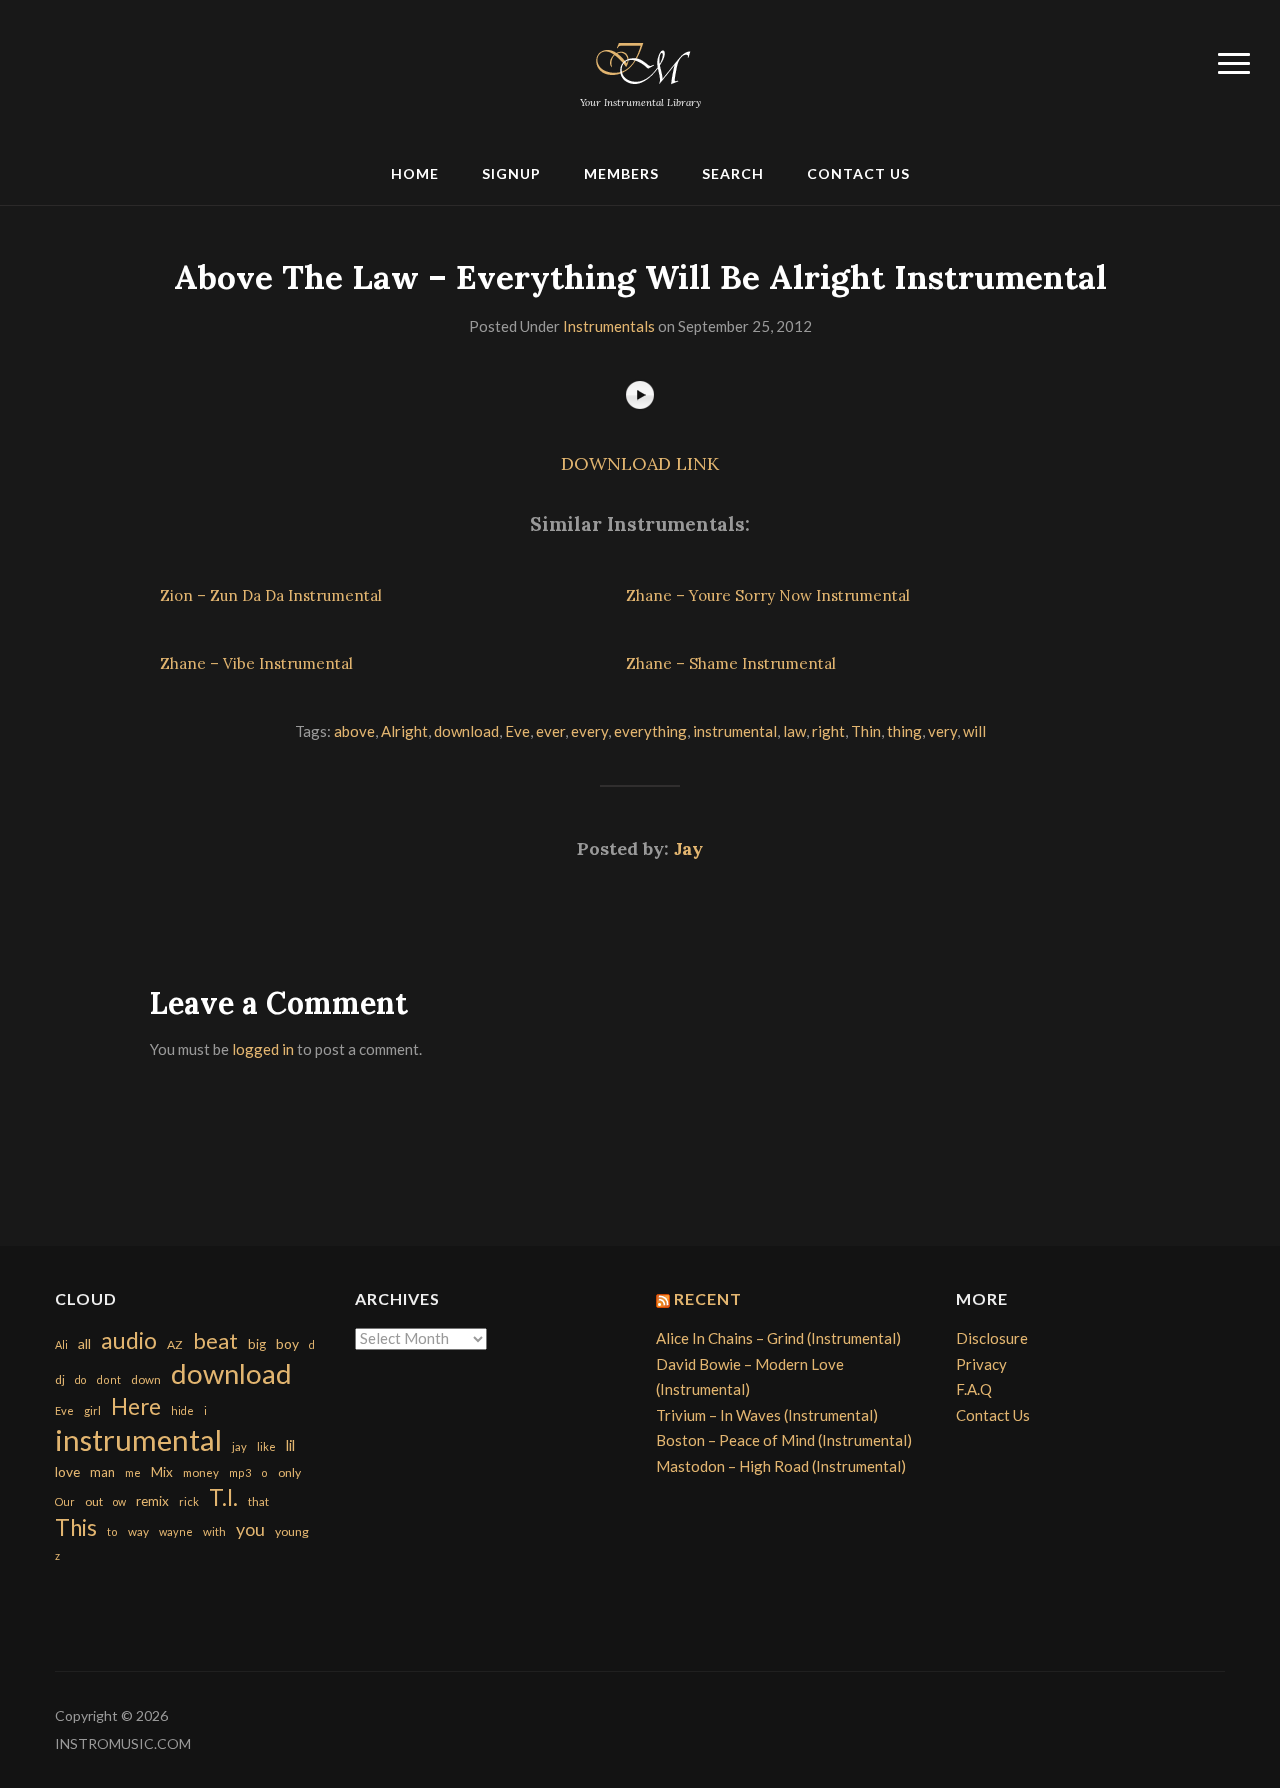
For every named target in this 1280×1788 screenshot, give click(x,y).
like (266, 1446)
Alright (404, 731)
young (292, 1531)
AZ (175, 1344)
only (289, 1472)
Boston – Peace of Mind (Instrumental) (784, 1440)
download (466, 731)
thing (904, 731)
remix (152, 1501)
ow (119, 1501)
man (102, 1472)
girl (92, 1410)
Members (621, 173)
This (76, 1527)
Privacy (981, 1364)
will (974, 731)
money (201, 1472)
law (794, 731)
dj (60, 1379)
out (94, 1501)
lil (290, 1445)
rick (189, 1501)
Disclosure (992, 1338)
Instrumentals (609, 326)
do (80, 1379)
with (214, 1531)
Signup (511, 173)
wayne (176, 1531)
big (257, 1344)
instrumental (735, 731)
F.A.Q (974, 1389)
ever (550, 731)
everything (650, 731)
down (146, 1379)
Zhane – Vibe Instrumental (256, 663)
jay (239, 1446)
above (354, 731)
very (942, 731)
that (258, 1501)
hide (182, 1410)
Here (136, 1406)
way (138, 1531)
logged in (263, 1049)
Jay (688, 848)
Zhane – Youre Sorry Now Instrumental (768, 595)
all (84, 1343)
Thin (866, 731)
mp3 (240, 1472)
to (112, 1531)
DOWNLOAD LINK (640, 463)
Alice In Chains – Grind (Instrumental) (778, 1338)
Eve (517, 731)
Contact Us (858, 173)
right (828, 731)
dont (108, 1379)
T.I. (223, 1497)
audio (129, 1340)
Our (65, 1501)
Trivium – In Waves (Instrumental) (767, 1415)
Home (415, 173)
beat (215, 1341)
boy (287, 1343)
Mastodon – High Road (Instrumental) (781, 1466)
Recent (708, 1298)
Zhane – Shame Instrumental (731, 663)
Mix (162, 1472)
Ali (61, 1344)
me (133, 1472)
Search (733, 173)
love (67, 1471)
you (250, 1529)
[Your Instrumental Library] (640, 60)
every (589, 731)
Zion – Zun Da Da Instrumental (271, 595)
